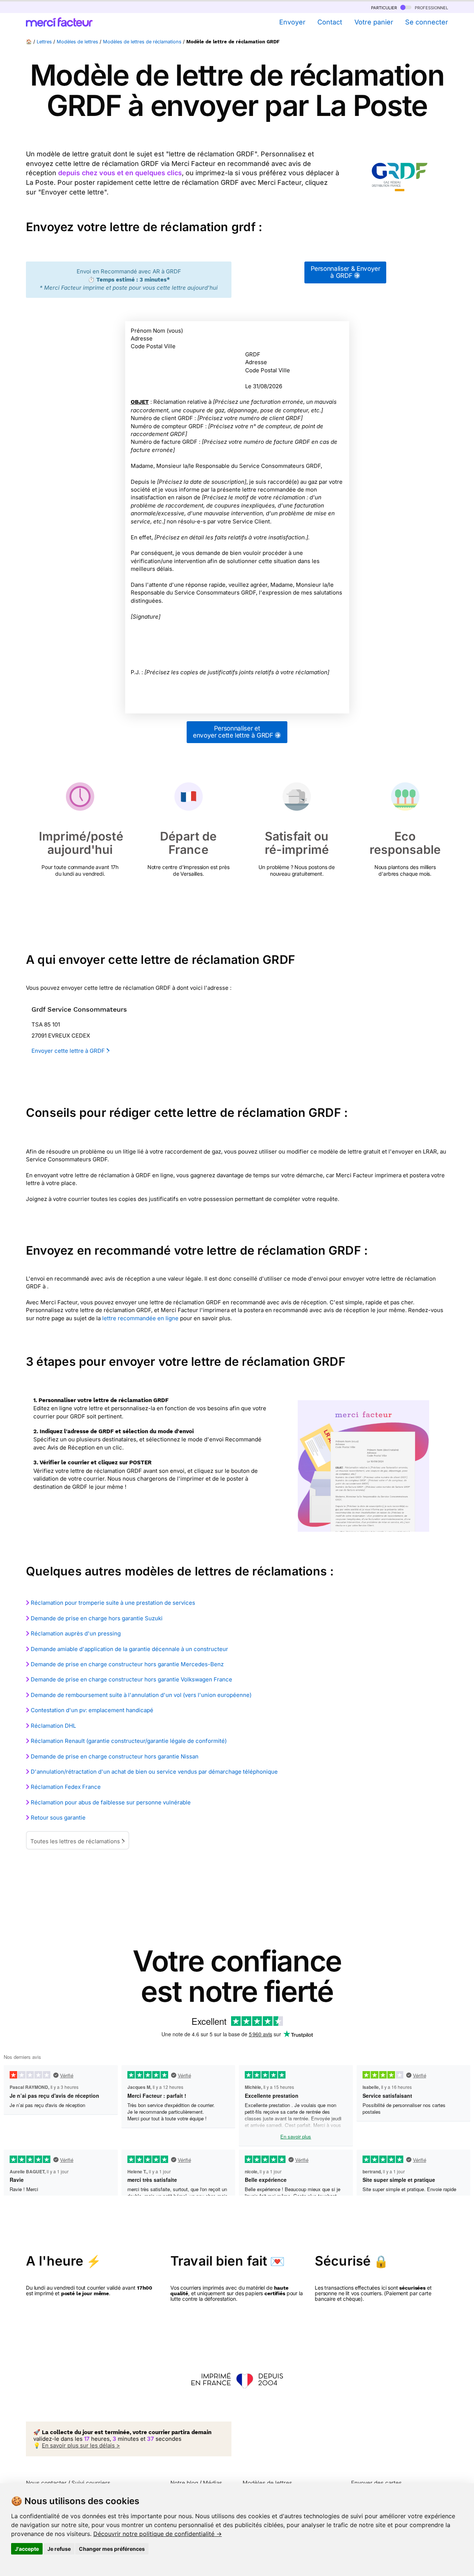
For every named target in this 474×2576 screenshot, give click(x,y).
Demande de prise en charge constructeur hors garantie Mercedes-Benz (127, 1664)
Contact (330, 22)
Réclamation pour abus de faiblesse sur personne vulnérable (111, 1802)
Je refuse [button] (59, 2549)
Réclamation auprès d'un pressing (76, 1633)
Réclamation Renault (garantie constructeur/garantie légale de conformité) (129, 1741)
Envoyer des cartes (376, 2483)
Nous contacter (46, 2483)
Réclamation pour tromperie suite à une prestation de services (113, 1603)
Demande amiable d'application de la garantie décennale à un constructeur (129, 1649)
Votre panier (374, 22)
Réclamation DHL (53, 1726)
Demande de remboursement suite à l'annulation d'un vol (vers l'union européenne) (141, 1695)
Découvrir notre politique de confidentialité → (158, 2534)
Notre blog (184, 2483)
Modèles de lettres (77, 42)
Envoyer (292, 22)
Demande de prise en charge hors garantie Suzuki (97, 1618)
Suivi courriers (91, 2483)
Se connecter (427, 22)
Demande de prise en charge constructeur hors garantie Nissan (115, 1756)
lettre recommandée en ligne (140, 1318)
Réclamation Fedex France (66, 1787)
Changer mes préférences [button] (112, 2549)
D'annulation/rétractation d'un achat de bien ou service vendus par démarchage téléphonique (154, 1772)
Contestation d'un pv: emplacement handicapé (92, 1710)
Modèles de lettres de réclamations (142, 42)
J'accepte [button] (27, 2549)
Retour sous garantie (58, 1818)
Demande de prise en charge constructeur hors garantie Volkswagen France (131, 1679)
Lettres (44, 42)
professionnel (431, 7)
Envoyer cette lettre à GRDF (69, 1051)
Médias (213, 2483)
